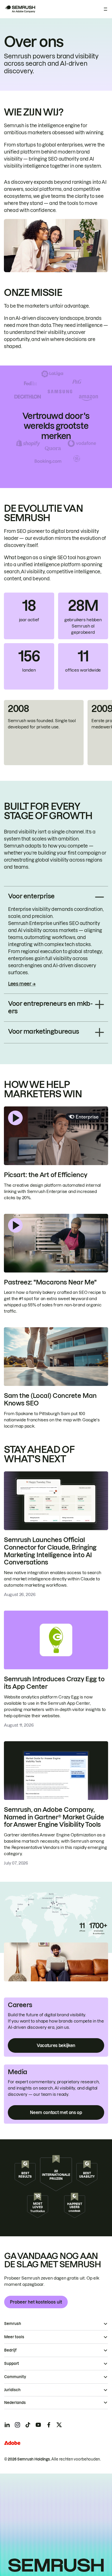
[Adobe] (12, 2443)
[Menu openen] (105, 9)
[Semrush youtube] (38, 2425)
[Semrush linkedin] (7, 2425)
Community (15, 2377)
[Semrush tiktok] (28, 2425)
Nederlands (15, 2403)
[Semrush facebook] (49, 2425)
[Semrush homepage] (20, 9)
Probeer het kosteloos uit (36, 2302)
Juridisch (12, 2390)
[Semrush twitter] (59, 2425)
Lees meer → (22, 984)
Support (12, 2364)
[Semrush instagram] (17, 2425)
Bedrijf (10, 2350)
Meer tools (14, 2337)
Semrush (13, 2324)
